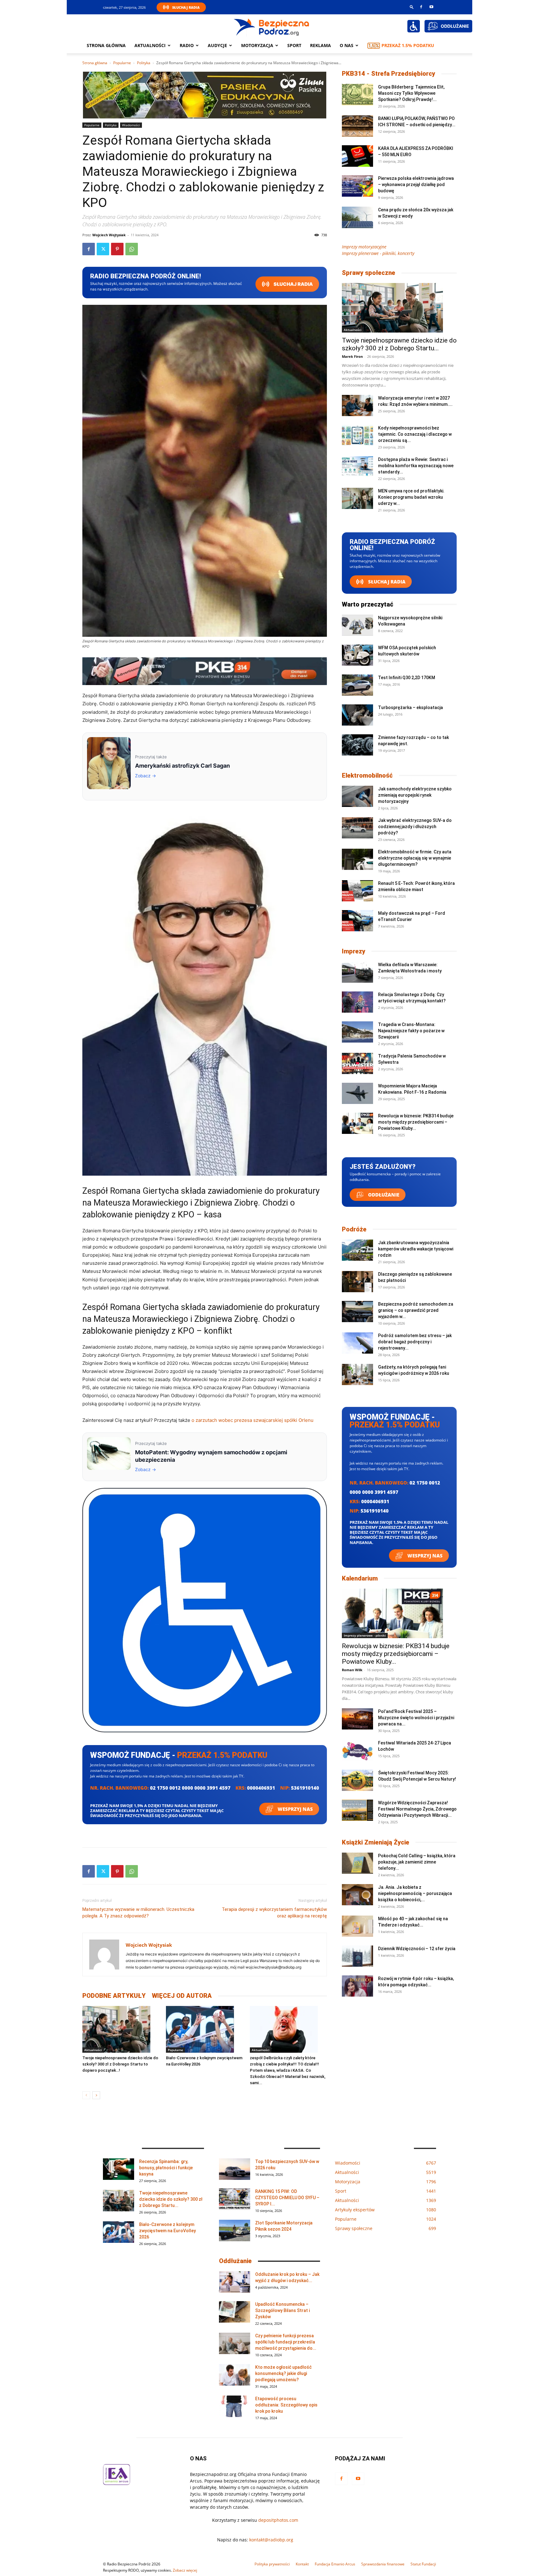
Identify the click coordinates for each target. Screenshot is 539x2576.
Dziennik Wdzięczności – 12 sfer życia (417, 1949)
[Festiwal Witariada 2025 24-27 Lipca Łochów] (357, 1751)
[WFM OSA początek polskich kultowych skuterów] (357, 655)
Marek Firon (352, 356)
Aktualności (150, 45)
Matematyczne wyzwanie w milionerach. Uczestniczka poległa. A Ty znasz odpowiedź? (138, 1913)
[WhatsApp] (132, 249)
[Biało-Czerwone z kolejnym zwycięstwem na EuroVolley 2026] (204, 2029)
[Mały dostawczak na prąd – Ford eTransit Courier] (357, 921)
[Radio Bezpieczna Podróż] (272, 26)
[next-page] (96, 2095)
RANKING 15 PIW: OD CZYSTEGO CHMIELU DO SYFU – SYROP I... (287, 2198)
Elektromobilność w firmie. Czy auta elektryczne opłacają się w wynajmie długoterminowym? (415, 858)
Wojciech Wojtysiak (109, 235)
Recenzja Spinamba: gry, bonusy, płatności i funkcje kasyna (166, 2168)
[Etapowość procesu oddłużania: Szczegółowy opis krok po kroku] (235, 2406)
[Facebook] (421, 7)
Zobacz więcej (185, 2570)
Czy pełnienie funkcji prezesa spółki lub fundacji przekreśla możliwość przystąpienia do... (286, 2342)
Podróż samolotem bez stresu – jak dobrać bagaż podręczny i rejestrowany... (415, 1342)
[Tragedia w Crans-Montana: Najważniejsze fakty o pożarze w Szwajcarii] (357, 1032)
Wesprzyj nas (295, 1809)
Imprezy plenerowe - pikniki (365, 1635)
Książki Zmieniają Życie (376, 1842)
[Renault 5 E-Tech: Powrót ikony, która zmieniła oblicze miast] (357, 891)
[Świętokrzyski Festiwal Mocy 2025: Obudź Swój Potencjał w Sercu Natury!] (357, 1780)
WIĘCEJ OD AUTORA (182, 1996)
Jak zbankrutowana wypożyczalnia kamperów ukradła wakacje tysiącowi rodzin (416, 1249)
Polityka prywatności (272, 2564)
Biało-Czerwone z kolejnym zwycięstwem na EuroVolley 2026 (168, 2231)
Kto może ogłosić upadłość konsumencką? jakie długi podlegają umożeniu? (283, 2373)
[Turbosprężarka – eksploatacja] (357, 715)
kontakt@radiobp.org (271, 2540)
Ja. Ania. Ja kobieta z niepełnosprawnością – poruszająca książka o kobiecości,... (415, 1893)
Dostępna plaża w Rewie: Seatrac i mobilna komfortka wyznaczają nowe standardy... (416, 466)
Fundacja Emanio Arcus (335, 2564)
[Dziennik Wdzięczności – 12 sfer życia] (357, 1956)
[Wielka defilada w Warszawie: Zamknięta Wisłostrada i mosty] (357, 972)
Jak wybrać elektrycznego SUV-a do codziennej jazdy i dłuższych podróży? (415, 827)
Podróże (354, 1229)
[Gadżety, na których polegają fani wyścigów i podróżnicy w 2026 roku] (357, 1375)
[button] (412, 7)
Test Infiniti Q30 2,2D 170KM (407, 678)
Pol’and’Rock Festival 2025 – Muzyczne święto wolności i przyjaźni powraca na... (416, 1718)
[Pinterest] (117, 249)
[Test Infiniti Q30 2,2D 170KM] (357, 685)
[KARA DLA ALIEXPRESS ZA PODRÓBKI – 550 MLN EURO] (357, 156)
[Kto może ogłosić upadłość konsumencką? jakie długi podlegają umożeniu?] (235, 2375)
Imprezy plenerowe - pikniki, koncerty (378, 253)
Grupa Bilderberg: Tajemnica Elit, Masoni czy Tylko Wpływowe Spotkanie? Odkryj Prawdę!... (411, 93)
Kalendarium (360, 1578)
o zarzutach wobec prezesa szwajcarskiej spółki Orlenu (253, 1420)
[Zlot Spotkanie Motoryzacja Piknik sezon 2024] (235, 2231)
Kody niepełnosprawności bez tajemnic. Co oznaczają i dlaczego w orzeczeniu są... (415, 434)
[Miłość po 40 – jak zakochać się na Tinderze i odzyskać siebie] (357, 1926)
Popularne (122, 63)
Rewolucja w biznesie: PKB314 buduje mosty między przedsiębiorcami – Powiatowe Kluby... (416, 1122)
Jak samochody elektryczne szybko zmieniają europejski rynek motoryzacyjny (415, 795)
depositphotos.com (278, 2520)
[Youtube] (431, 7)
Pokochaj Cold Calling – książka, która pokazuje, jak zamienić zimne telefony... (417, 1862)
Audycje (217, 45)
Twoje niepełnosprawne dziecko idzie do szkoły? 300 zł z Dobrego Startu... (399, 344)
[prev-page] (86, 2095)
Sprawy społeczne (369, 273)
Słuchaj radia (293, 284)
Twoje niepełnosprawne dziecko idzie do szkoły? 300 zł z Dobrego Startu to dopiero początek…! (120, 2064)
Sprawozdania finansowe (383, 2564)
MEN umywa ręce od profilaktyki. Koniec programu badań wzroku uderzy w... (411, 497)
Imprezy (354, 951)
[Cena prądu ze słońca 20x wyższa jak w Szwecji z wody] (357, 217)
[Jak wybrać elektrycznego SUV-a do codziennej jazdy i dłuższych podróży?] (357, 828)
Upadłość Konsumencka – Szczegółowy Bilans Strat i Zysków (282, 2310)
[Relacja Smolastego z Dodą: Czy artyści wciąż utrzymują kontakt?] (357, 1002)
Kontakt (302, 2564)
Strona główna (106, 45)
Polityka (144, 63)
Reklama (320, 45)
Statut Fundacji (423, 2564)
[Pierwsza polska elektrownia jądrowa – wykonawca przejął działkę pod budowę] (357, 186)
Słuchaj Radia (186, 7)
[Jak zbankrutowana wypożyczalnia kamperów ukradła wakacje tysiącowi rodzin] (357, 1250)
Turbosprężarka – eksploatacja (410, 708)
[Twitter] (103, 249)
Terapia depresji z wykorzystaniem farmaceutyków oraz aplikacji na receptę (274, 1913)
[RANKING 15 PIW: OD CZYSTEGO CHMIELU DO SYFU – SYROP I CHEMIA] (235, 2199)
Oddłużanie (383, 1195)
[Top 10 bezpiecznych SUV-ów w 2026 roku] (235, 2169)
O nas (347, 45)
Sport (294, 45)
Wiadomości (131, 125)
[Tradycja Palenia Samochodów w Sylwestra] (357, 1064)
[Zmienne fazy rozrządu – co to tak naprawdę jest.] (357, 745)
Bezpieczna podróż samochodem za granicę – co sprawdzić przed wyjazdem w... (416, 1310)
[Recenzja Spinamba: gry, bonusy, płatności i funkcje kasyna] (119, 2169)
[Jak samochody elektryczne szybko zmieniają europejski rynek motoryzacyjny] (357, 796)
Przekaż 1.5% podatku (408, 45)
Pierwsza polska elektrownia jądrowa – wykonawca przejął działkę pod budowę (416, 185)
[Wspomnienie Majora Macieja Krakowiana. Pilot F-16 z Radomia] (357, 1094)
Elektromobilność (367, 775)
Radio (187, 45)
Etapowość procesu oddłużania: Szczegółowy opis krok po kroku (286, 2405)
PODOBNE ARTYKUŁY (114, 1996)
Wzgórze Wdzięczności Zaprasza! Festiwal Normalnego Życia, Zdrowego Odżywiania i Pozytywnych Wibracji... (417, 1809)
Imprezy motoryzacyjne (364, 247)
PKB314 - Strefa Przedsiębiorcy (388, 74)
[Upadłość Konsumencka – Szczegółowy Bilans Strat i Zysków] (235, 2312)
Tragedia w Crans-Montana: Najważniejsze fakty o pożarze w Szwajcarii (411, 1031)
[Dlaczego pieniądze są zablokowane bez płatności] (357, 1282)
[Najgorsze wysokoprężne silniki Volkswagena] (357, 625)
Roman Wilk (352, 1670)
